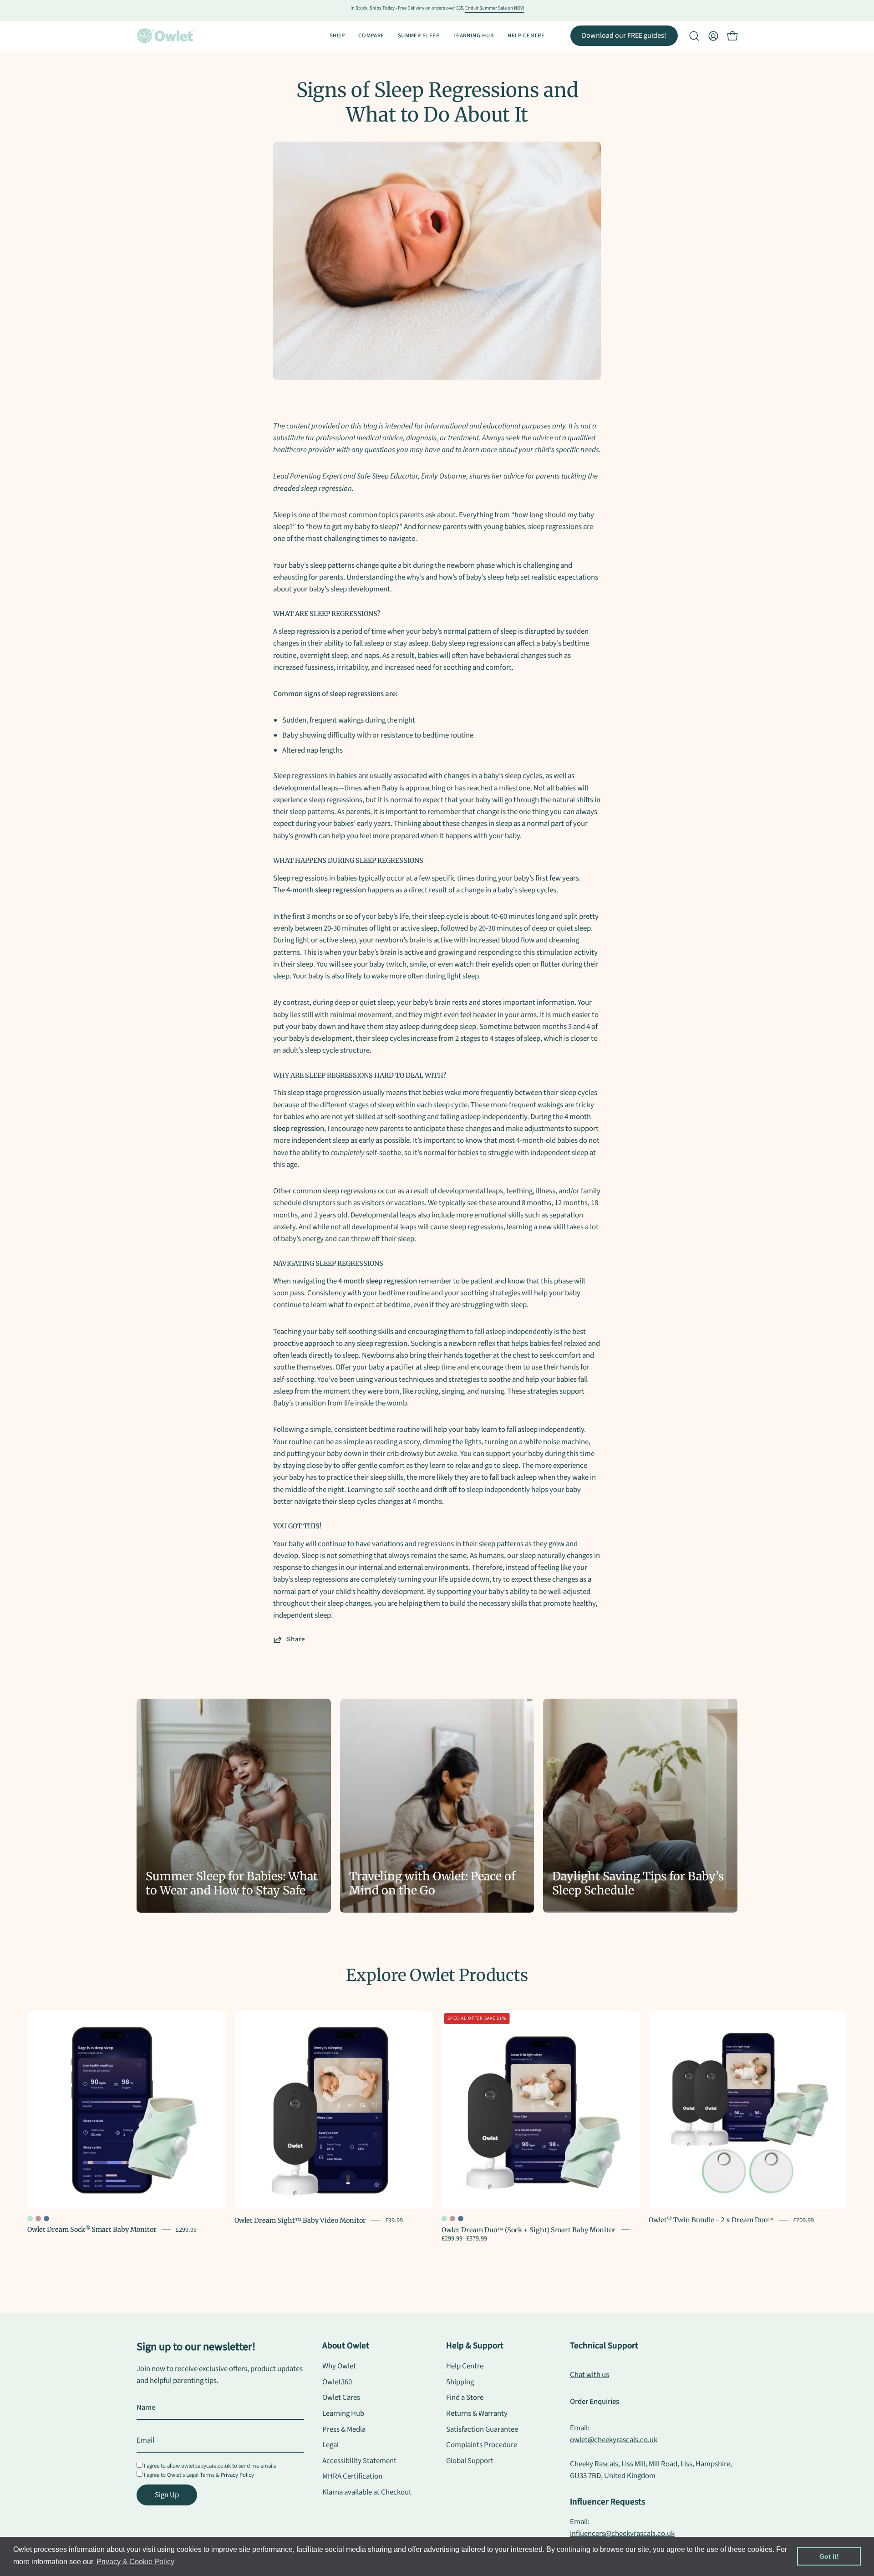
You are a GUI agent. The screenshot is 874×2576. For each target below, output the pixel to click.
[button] (694, 36)
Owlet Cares (341, 2398)
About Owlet (346, 2346)
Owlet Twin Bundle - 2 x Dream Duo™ (711, 2220)
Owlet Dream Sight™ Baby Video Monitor (300, 2220)
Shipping (460, 2382)
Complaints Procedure (482, 2445)
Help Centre (465, 2366)
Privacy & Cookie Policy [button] (135, 2562)
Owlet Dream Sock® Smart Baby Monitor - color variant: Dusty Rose (38, 2219)
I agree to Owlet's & (199, 2475)
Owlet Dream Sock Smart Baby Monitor (92, 2230)
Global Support (470, 2461)
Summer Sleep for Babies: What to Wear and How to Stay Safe (232, 1884)
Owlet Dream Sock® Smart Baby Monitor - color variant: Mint (30, 2219)
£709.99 (803, 2220)
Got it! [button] (829, 2556)
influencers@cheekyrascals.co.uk (622, 2534)
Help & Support (475, 2346)
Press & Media (344, 2429)
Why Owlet (339, 2366)
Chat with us (589, 2375)
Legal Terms (200, 2475)
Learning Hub (343, 2413)
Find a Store (465, 2398)
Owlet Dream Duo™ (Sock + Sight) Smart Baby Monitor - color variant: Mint (444, 2219)
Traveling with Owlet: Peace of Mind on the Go (432, 1884)
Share (296, 1639)
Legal (330, 2445)
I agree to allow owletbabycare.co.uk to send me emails (210, 2466)
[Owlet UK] (166, 36)
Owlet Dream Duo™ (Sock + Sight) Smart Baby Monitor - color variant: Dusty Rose (452, 2219)
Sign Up (167, 2495)
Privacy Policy (237, 2475)
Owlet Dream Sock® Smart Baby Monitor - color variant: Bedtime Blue (46, 2219)
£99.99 (394, 2220)
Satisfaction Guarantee (482, 2429)
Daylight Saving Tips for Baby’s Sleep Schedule (638, 1884)
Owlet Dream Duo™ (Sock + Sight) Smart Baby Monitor (529, 2230)
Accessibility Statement (359, 2461)
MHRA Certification (352, 2477)
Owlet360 (337, 2382)
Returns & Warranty (477, 2413)
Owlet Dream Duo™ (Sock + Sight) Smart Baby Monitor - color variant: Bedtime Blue (461, 2219)
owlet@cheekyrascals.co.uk (614, 2440)
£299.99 (186, 2229)
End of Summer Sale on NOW (495, 8)
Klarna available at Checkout (367, 2492)
